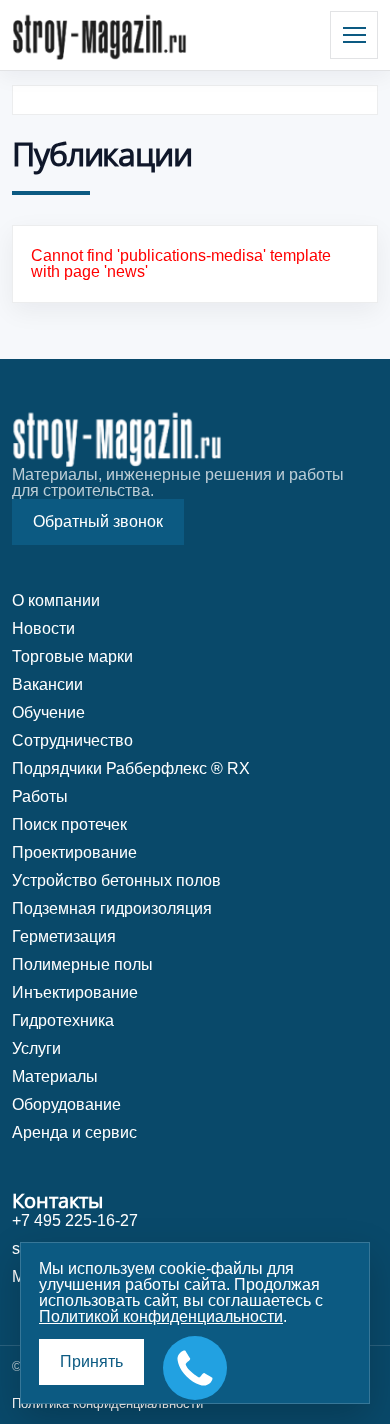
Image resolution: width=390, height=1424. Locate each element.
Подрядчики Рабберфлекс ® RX (131, 768)
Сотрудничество (72, 740)
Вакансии (47, 684)
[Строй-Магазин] (99, 35)
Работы (40, 796)
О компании (56, 600)
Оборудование (66, 1104)
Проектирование (74, 852)
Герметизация (64, 936)
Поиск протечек (69, 824)
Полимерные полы (82, 964)
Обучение (48, 712)
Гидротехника (63, 1020)
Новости (43, 628)
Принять (91, 1361)
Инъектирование (75, 992)
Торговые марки (72, 656)
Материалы (55, 1076)
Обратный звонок (98, 521)
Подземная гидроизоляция (112, 908)
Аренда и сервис (74, 1132)
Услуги (36, 1048)
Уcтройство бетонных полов (116, 880)
